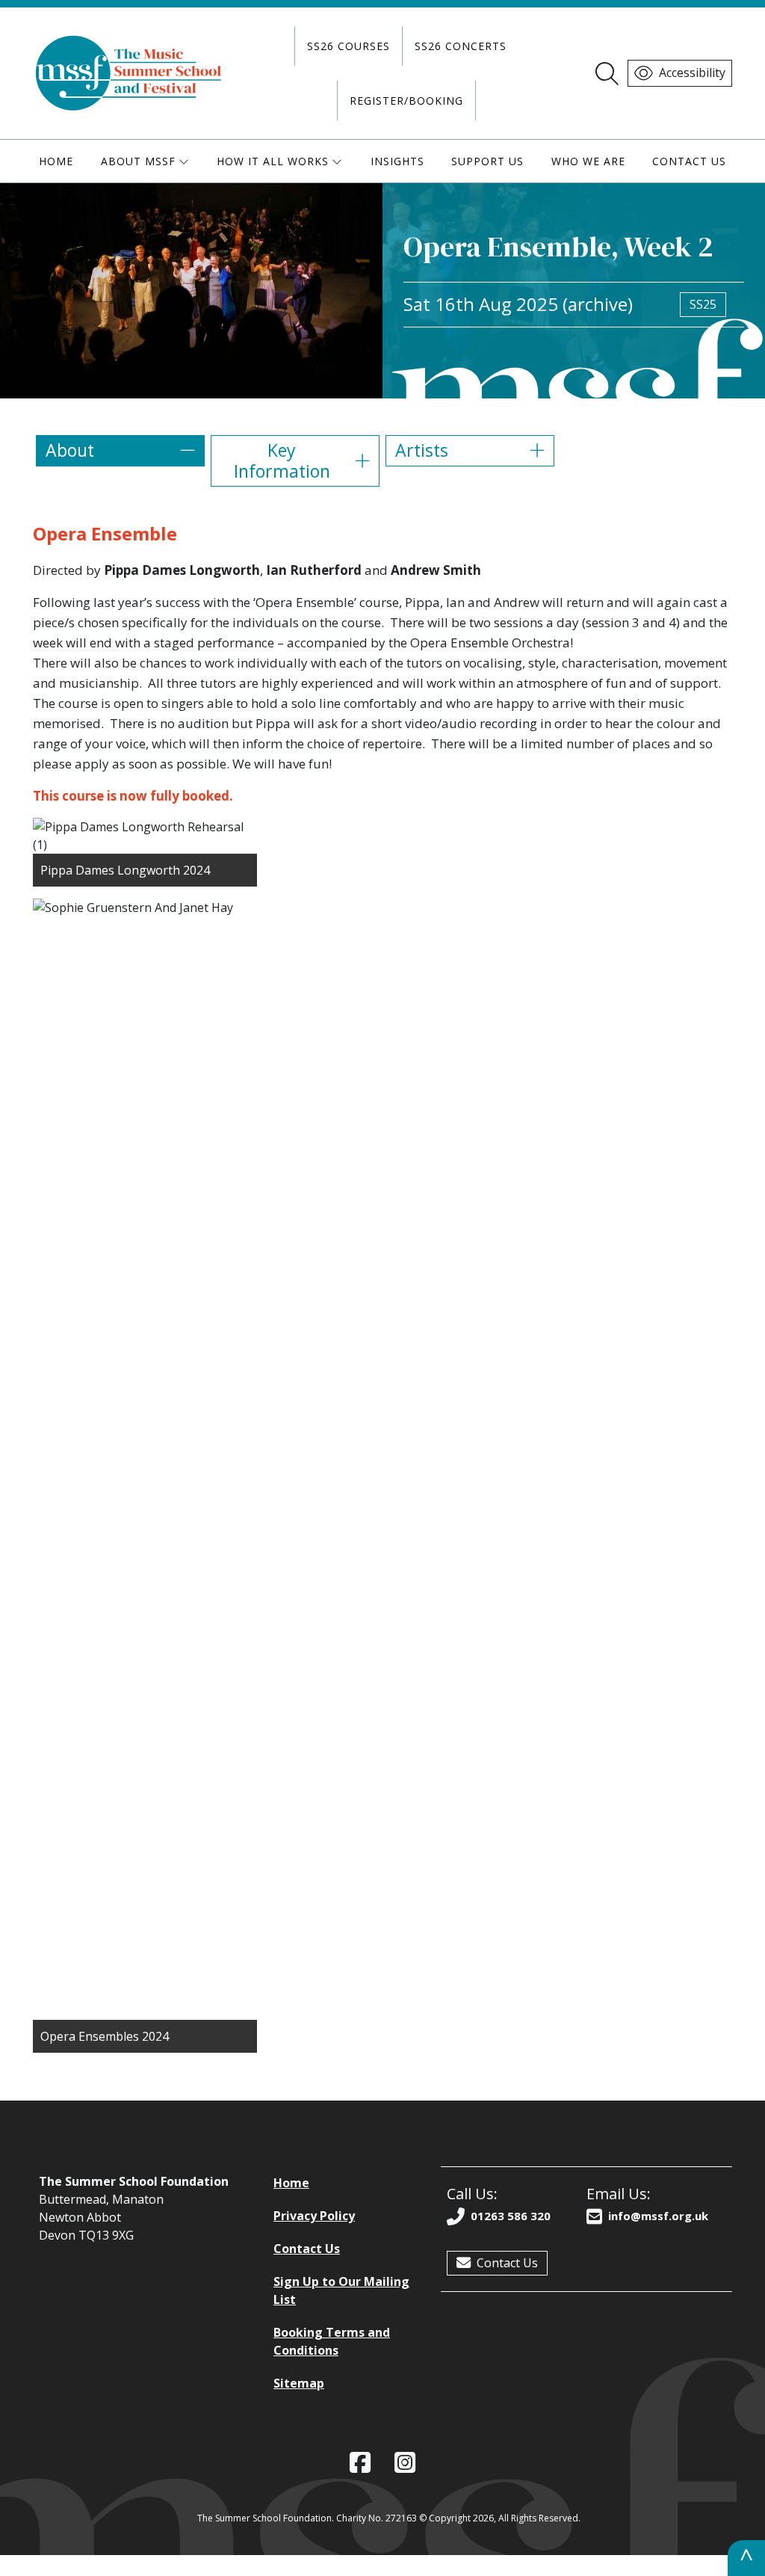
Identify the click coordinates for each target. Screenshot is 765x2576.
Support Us (487, 161)
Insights (397, 161)
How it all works (273, 161)
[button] (120, 451)
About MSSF (138, 161)
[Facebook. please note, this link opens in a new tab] (360, 2463)
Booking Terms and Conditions (332, 2341)
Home (56, 161)
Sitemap (299, 2383)
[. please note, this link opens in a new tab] (405, 2463)
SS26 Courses (349, 46)
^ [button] (746, 2558)
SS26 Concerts (461, 46)
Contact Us (689, 161)
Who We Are (588, 161)
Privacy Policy (314, 2216)
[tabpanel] (382, 1288)
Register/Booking (406, 101)
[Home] (129, 73)
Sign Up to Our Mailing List (341, 2290)
